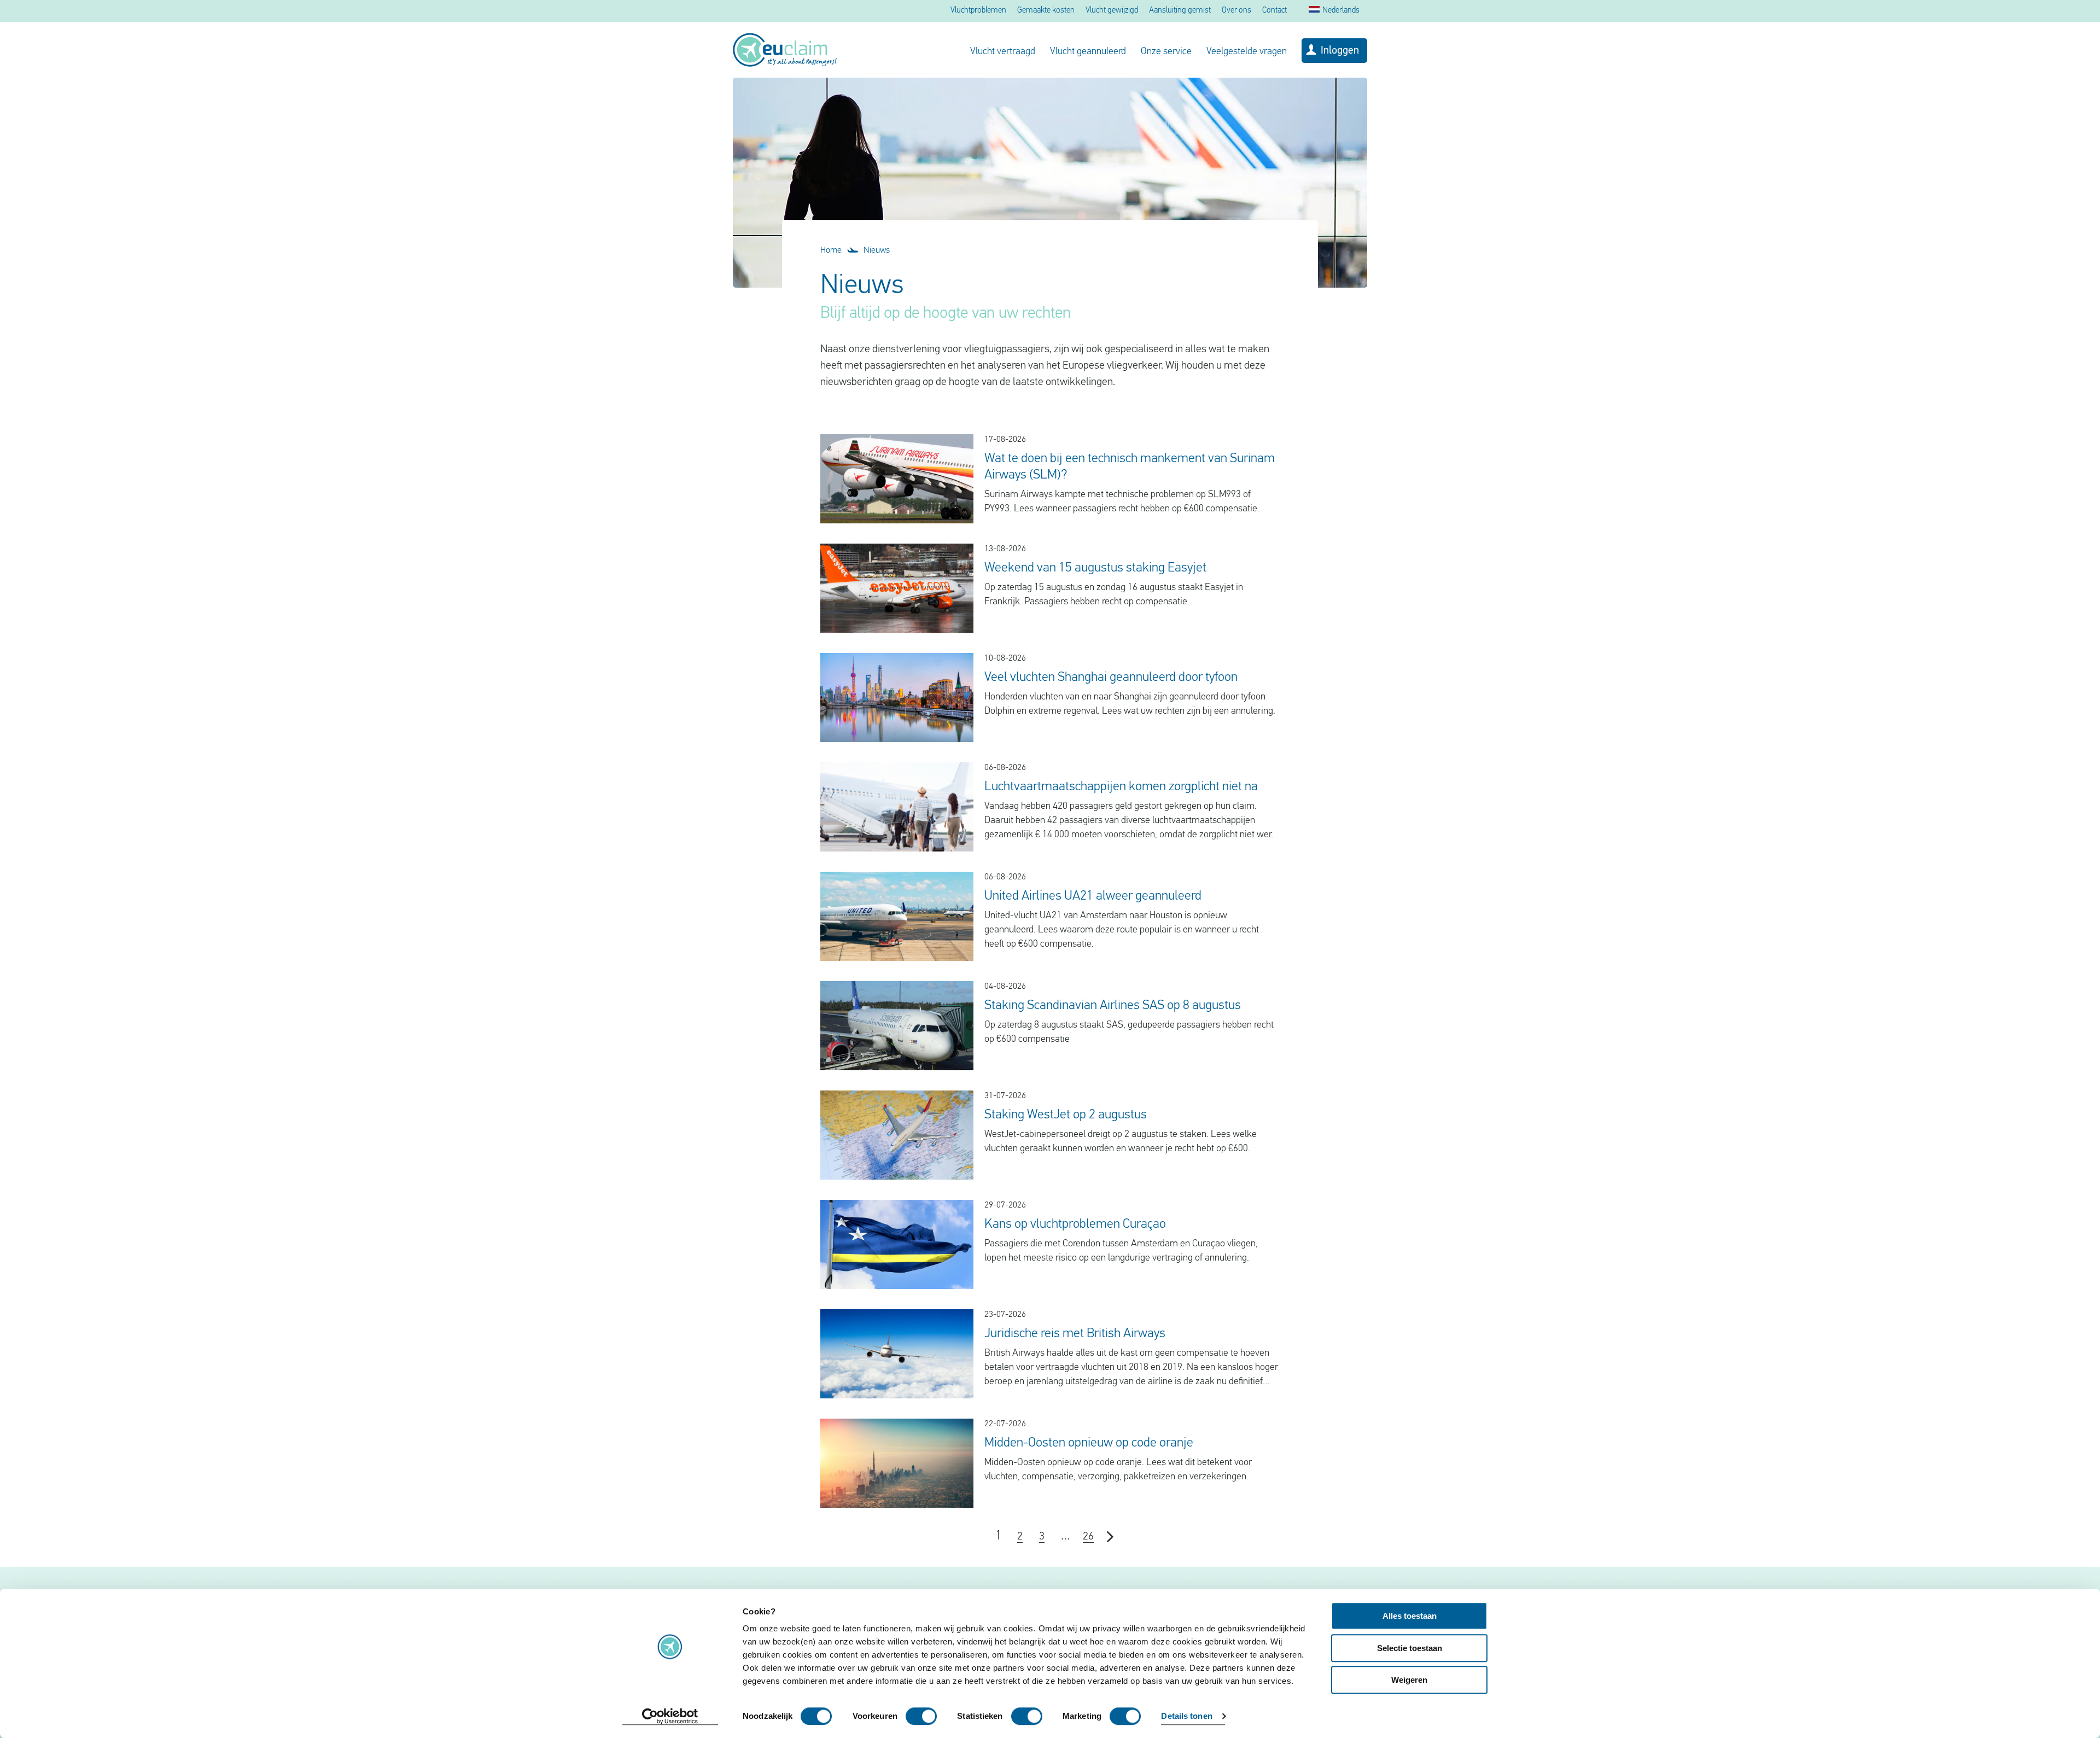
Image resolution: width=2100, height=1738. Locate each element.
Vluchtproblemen (978, 11)
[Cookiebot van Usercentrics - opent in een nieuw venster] (670, 1717)
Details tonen (1186, 1716)
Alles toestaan (1410, 1616)
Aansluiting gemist (1180, 11)
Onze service (1166, 52)
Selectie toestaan (1410, 1648)
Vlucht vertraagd (1003, 52)
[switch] (921, 1716)
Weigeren (1409, 1680)
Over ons (1236, 11)
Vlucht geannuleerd (1088, 52)
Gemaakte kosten (1046, 11)
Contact (1274, 11)
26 (1088, 1537)
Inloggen (1340, 51)
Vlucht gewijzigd (1112, 11)
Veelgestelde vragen (1247, 52)
